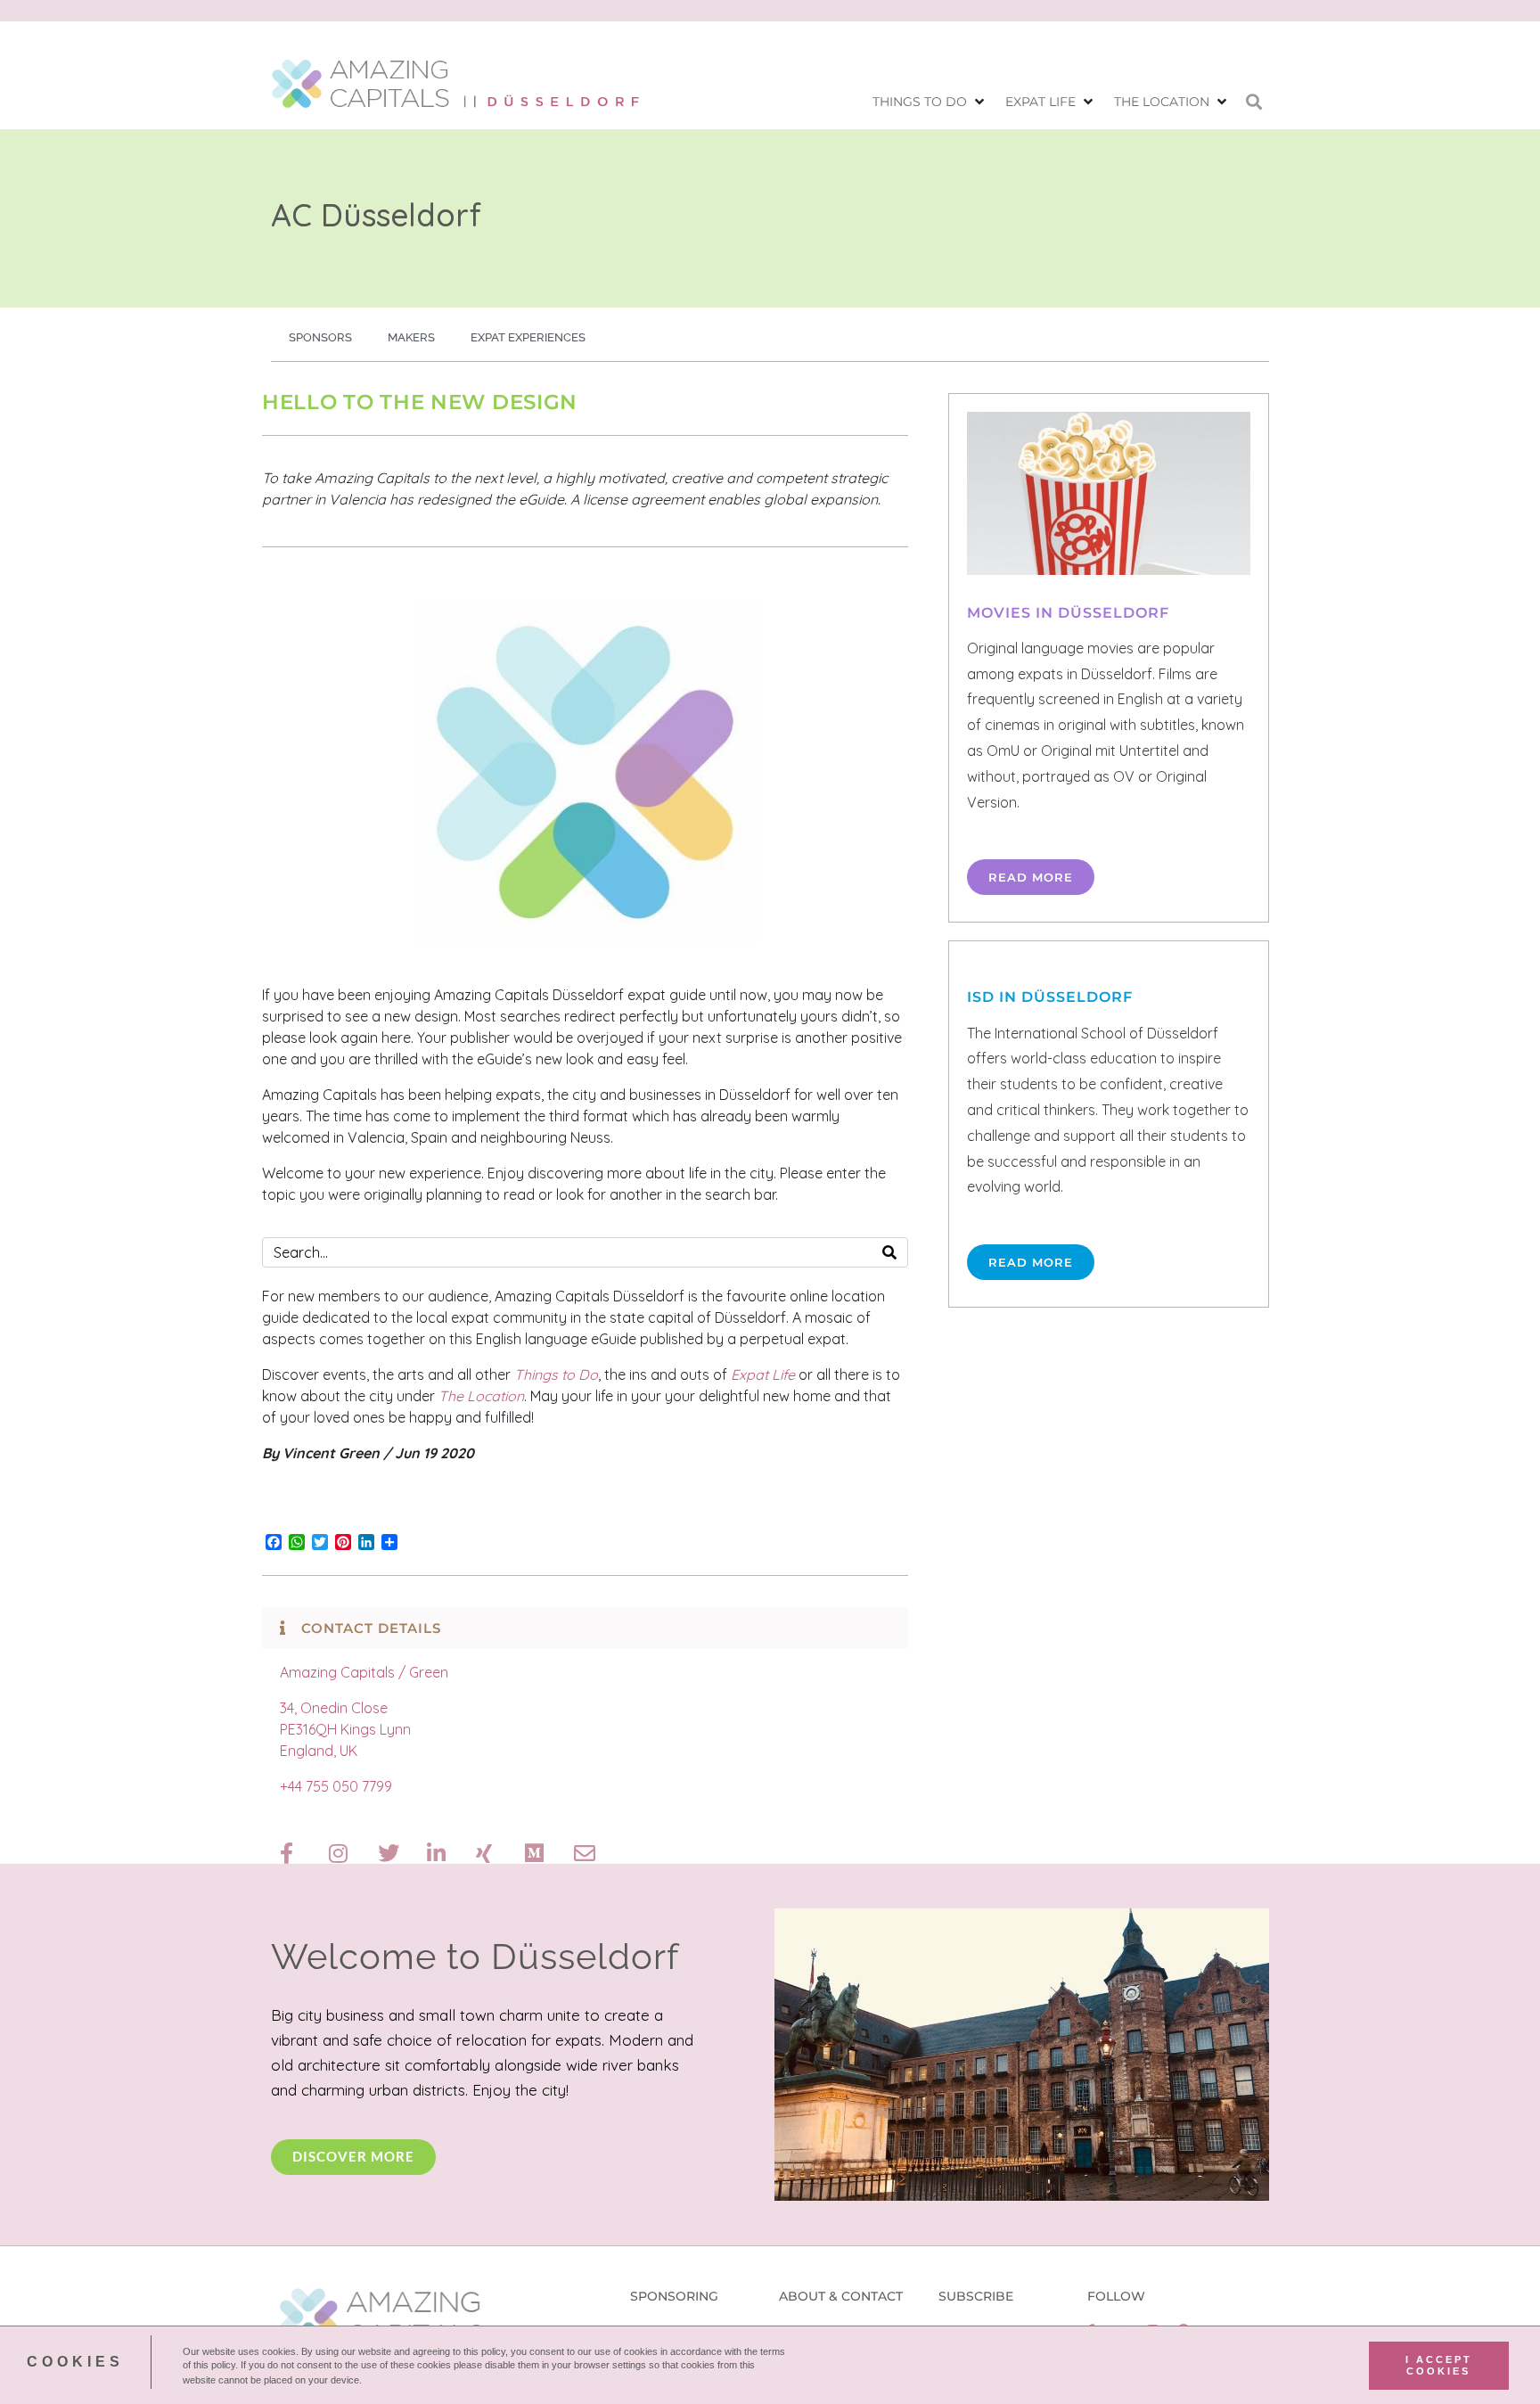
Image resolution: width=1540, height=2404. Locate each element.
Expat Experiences (528, 337)
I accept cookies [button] (1439, 2365)
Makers (411, 337)
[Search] (889, 1252)
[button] (930, 102)
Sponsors (320, 337)
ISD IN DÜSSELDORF (1050, 997)
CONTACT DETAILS (371, 1628)
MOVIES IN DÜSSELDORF (1068, 613)
